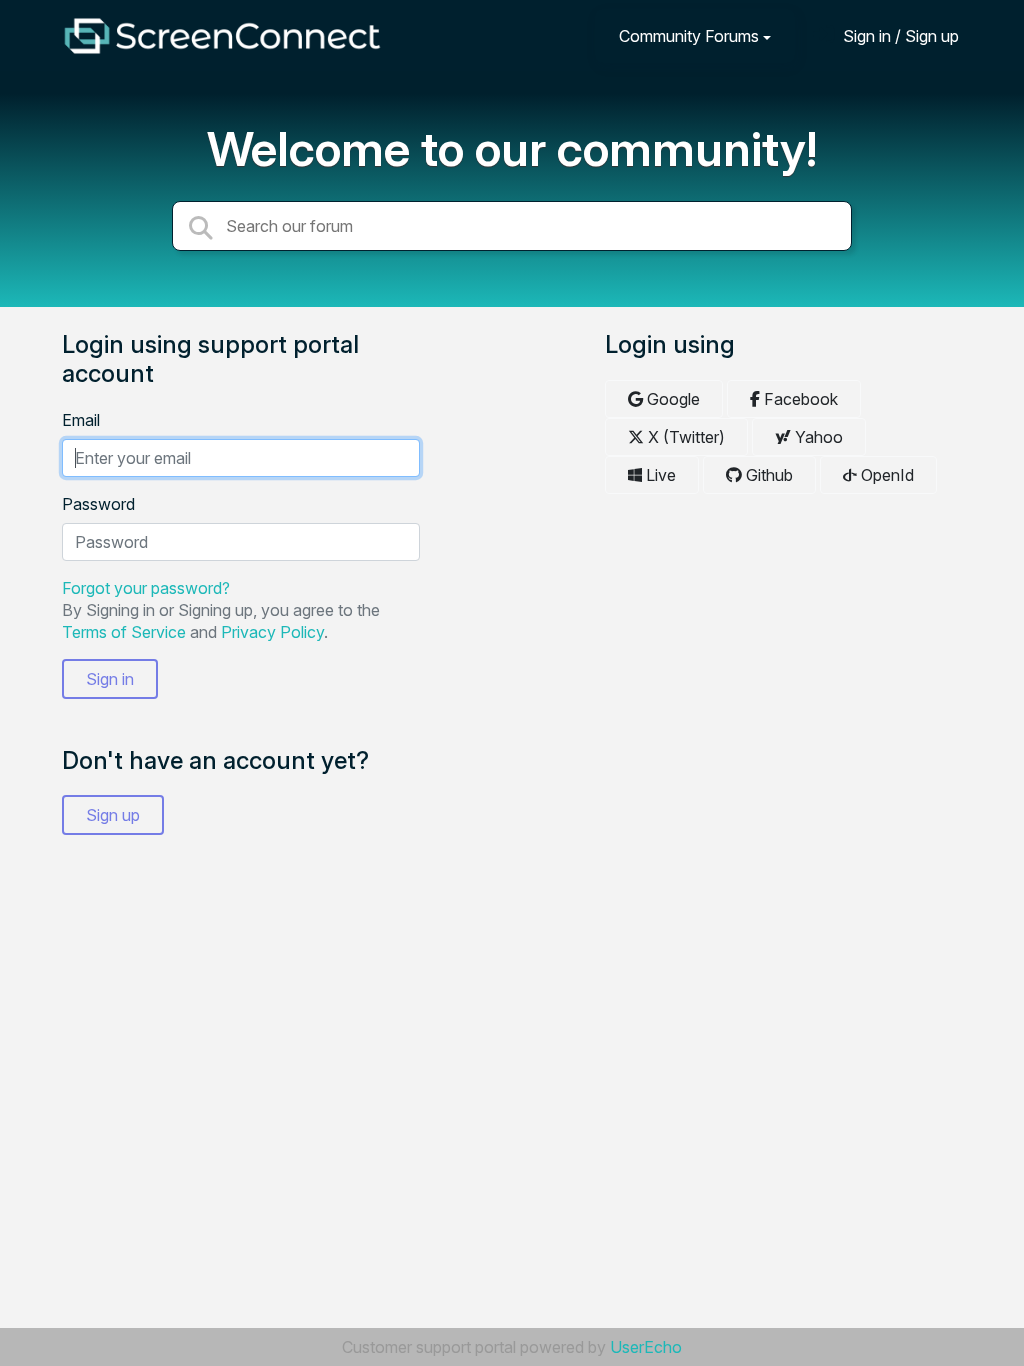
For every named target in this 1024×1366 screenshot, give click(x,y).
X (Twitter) (684, 437)
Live (659, 475)
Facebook (799, 399)
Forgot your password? (146, 588)
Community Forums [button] (689, 36)
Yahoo (817, 437)
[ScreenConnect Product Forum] (222, 36)
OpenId (885, 475)
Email (81, 420)
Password (98, 504)
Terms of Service (124, 632)
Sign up (113, 815)
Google (671, 399)
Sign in (110, 679)
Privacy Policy (272, 632)
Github (767, 475)
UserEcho (646, 1347)
